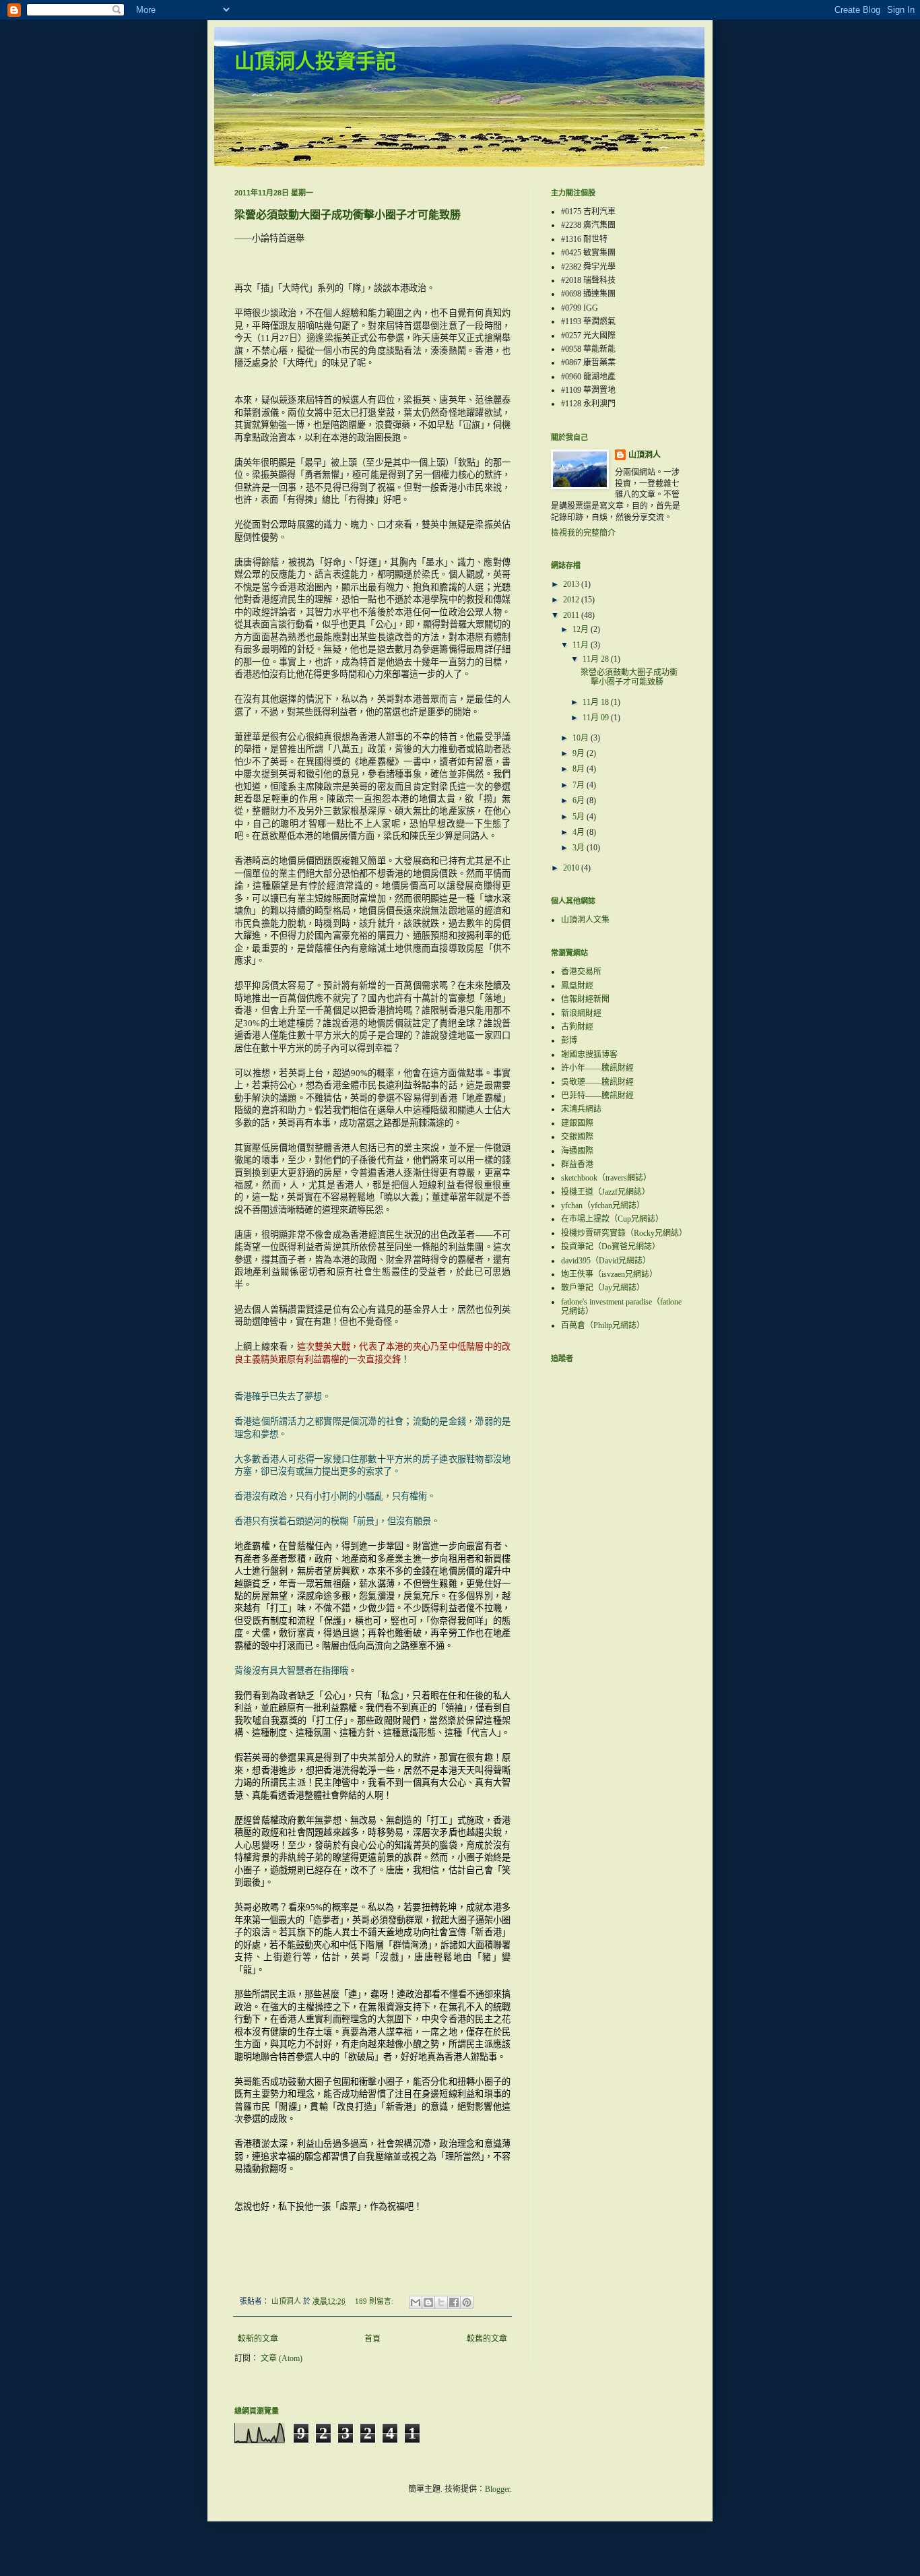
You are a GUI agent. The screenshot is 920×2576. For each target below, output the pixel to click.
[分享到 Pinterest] (467, 2302)
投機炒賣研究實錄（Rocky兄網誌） (624, 1233)
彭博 (569, 1040)
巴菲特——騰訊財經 (597, 1096)
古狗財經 (577, 1027)
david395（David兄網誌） (606, 1261)
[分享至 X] (441, 2302)
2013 (572, 584)
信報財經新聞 (585, 999)
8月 (580, 769)
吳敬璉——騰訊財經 (597, 1082)
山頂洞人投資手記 (315, 63)
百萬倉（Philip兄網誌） (603, 1325)
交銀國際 (577, 1137)
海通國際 (577, 1151)
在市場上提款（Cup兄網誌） (612, 1219)
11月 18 (597, 702)
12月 (582, 629)
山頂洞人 (645, 455)
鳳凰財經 (577, 986)
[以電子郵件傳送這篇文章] (416, 2302)
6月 (580, 800)
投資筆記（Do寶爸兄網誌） (611, 1247)
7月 (580, 785)
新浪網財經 (581, 1013)
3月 (580, 848)
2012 (572, 600)
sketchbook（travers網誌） (606, 1178)
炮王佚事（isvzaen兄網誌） (609, 1274)
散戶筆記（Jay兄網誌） (603, 1288)
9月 (580, 753)
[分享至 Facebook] (454, 2302)
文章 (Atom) (282, 2358)
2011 (572, 615)
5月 (580, 817)
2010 (572, 868)
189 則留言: (375, 2301)
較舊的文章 (487, 2339)
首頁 (372, 2339)
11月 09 (597, 718)
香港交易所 (581, 972)
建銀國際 (577, 1123)
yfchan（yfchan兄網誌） (603, 1205)
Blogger (497, 2489)
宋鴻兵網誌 (581, 1109)
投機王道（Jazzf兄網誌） (605, 1192)
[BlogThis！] (428, 2302)
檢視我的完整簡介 (583, 533)
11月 (582, 645)
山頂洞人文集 (585, 920)
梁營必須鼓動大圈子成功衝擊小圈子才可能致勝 (348, 215)
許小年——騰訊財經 (597, 1068)
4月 (580, 832)
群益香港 (577, 1164)
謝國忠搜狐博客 (589, 1055)
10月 (582, 738)
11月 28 (597, 659)
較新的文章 (258, 2339)
